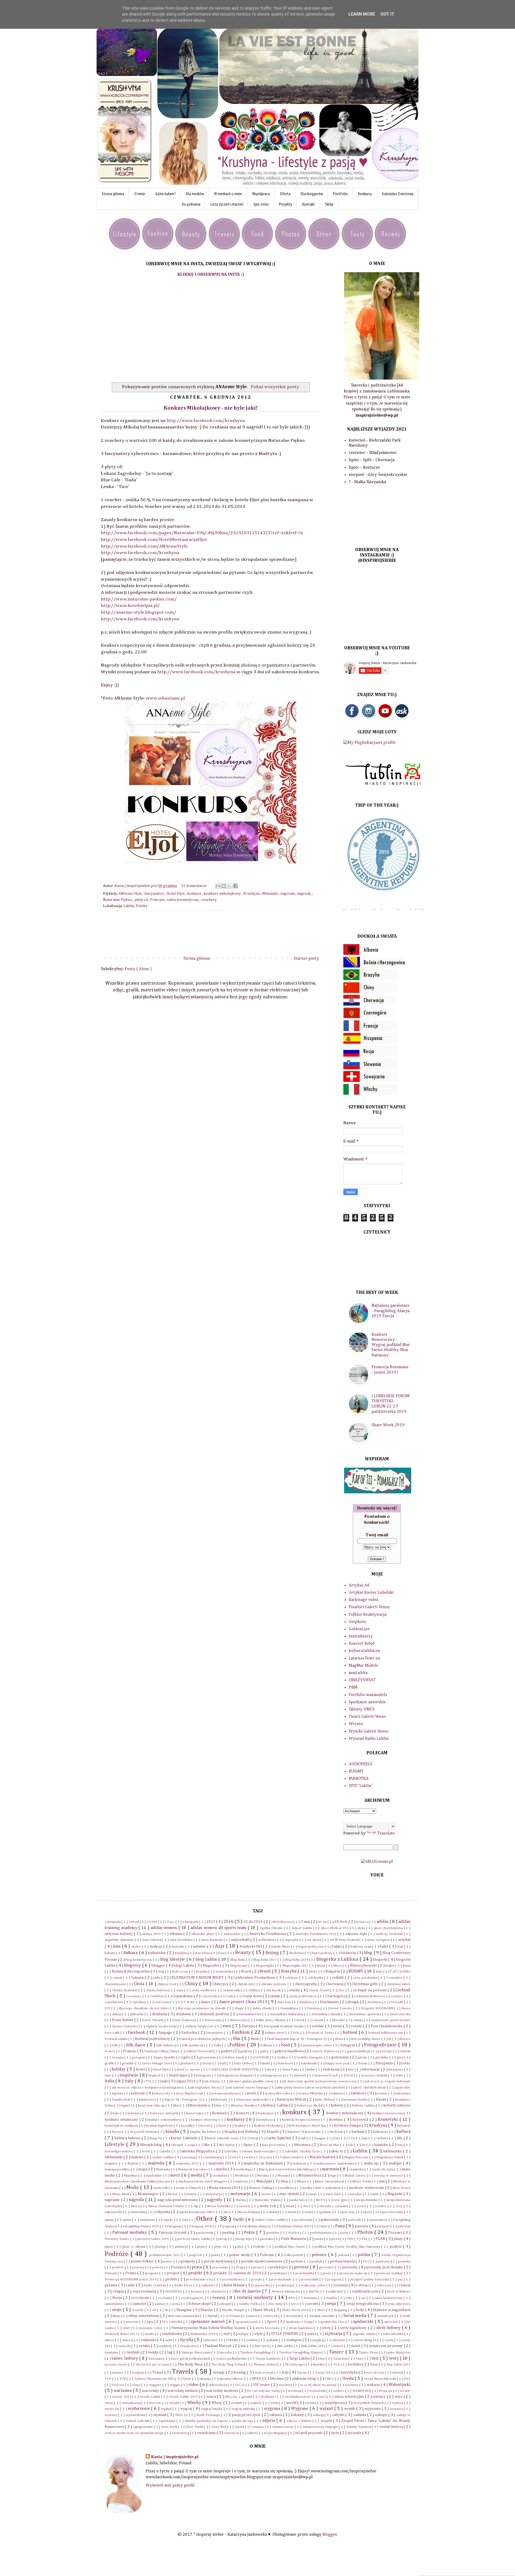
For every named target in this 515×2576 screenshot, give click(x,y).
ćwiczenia (162, 2002)
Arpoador (292, 1940)
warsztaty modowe (222, 2391)
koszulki (187, 2126)
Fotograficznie (381, 2045)
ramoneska (262, 2285)
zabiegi (319, 2415)
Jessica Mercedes (278, 2093)
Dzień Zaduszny (185, 2020)
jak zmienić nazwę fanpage (248, 2088)
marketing (244, 2169)
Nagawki (396, 2194)
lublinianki (114, 2157)
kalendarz (403, 2093)
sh (167, 2310)
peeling (229, 2233)
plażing (161, 2247)
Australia (178, 1947)
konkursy (236, 2120)
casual (118, 1978)
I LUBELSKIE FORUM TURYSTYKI (234, 2070)
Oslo (185, 2220)
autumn (200, 1946)
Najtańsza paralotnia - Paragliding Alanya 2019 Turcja (391, 1311)
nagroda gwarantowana (178, 2200)
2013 (211, 1922)
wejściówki (318, 2391)
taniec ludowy (125, 2359)
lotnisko (382, 2145)
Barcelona (203, 1953)
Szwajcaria (189, 2346)
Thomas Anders (265, 2365)
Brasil (246, 1971)
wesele (405, 2391)
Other (206, 2219)
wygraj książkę (212, 2409)
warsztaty (151, 2391)
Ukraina (277, 2379)
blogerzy (133, 1966)
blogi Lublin (184, 1966)
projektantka (305, 2273)
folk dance (136, 2045)
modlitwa (287, 2188)
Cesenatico (395, 1978)
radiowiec (208, 2285)
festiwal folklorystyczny (386, 2033)
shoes (322, 2310)
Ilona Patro (291, 2070)
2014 (229, 1922)
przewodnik (310, 2280)
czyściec (397, 1996)
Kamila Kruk (122, 2100)
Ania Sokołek (152, 1940)
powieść (118, 2267)
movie (267, 2194)
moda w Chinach (189, 2188)
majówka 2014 (222, 2163)
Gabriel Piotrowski (200, 2051)
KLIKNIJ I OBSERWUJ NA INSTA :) (211, 275)
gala (264, 2051)
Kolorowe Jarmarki (164, 2113)
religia (119, 2291)
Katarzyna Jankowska (253, 2100)
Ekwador (339, 2020)
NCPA (321, 2200)
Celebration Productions (255, 1978)
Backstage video (364, 1600)
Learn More (362, 14)
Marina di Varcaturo (194, 2169)
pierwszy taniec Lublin (194, 2239)
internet (301, 2075)
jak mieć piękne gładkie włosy (252, 2081)
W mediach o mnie (228, 194)
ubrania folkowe (232, 2379)
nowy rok (268, 2206)
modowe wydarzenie (367, 2188)
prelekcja (278, 2267)
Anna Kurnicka (212, 1940)
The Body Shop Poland (229, 2365)
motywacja (214, 2194)
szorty (389, 2340)
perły (345, 2233)
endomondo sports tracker (391, 2020)
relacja (405, 2285)
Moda (133, 2187)
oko (227, 2212)
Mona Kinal (121, 2194)
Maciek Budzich (323, 2157)
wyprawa (373, 2409)
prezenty (350, 2267)
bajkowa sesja (361, 1947)
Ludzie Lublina (163, 2157)
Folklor (238, 2045)
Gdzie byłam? (165, 194)
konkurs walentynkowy (165, 2120)
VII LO (240, 2385)
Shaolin (207, 2310)
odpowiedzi (114, 2212)
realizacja (286, 2285)
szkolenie (339, 2340)
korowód (361, 2120)
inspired (155, 2075)
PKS (365, 2239)
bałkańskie (157, 1953)
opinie (127, 2220)
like (207, 2145)
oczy (400, 2206)
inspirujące (179, 2075)
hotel (141, 2069)
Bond (407, 1966)
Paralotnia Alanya (256, 2226)
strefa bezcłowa (268, 2328)
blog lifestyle (173, 1960)
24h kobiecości (282, 1922)
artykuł (404, 1940)
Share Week (263, 2310)
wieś (323, 2397)
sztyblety (165, 2346)
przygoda (335, 2280)
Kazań (382, 2100)
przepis (257, 2280)
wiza (399, 2397)
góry (400, 2057)
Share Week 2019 (388, 1425)
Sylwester (211, 2340)
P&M (353, 1687)
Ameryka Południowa (268, 1934)
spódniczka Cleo (333, 2322)
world (292, 2403)
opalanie (326, 2212)
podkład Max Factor (290, 2247)
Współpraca (261, 194)
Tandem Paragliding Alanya (300, 2353)
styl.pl (243, 2334)
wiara (212, 2397)
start (127, 2328)
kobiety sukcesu (397, 2105)
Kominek (220, 2113)
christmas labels (399, 1984)
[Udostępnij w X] (230, 886)
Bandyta (181, 1953)
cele (157, 1978)
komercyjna (195, 2113)
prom (327, 2273)
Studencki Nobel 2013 (121, 2334)
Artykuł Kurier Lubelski (371, 1593)
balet (385, 1946)
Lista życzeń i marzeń (227, 204)
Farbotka (190, 2033)
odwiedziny (139, 2212)
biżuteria (349, 1953)
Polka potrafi (294, 2255)
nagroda (288, 894)
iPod (350, 2075)
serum (313, 2304)
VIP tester (262, 2385)
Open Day (348, 2212)
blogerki (380, 1960)
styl (227, 2334)
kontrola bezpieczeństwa (302, 2120)
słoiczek (272, 2316)
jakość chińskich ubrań (370, 2088)
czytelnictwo (114, 2002)
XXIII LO (182, 2415)
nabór (375, 2194)
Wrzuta (356, 1724)
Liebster (383, 2138)
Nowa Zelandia (219, 2206)
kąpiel (126, 2106)
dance (206, 2002)
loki (351, 2145)
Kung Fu (156, 2138)
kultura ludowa (128, 2138)
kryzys (117, 2132)
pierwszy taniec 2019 (153, 2239)
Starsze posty (306, 959)
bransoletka (225, 1972)
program (152, 2273)
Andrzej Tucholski (390, 1934)
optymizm (148, 2220)
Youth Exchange (209, 2415)
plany (399, 2239)
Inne (108, 2075)
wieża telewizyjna (349, 2397)
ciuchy (295, 1990)
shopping (341, 2310)
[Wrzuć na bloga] (224, 886)
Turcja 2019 (324, 2373)
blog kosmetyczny (139, 1960)
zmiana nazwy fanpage (320, 2427)
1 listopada (113, 1922)
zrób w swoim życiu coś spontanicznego (135, 2433)
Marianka (163, 2169)
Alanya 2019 (152, 1934)
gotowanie (341, 2057)
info (351, 2070)
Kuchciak (337, 2132)
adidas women (165, 1928)
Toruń (374, 2365)
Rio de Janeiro (248, 2291)
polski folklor (143, 2261)
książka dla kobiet (203, 2132)
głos (187, 2057)
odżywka (163, 2212)
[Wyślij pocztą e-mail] (218, 886)
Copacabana (183, 1996)
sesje (117, 2310)
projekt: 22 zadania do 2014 (238, 2273)
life (400, 2138)
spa (150, 2322)
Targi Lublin (299, 2359)
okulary (274, 2212)
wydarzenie (140, 2409)
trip (285, 2373)
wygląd (167, 2409)
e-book (299, 2020)
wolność (256, 2403)
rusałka (332, 2298)
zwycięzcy (232, 2433)
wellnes (339, 2391)
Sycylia (187, 2340)
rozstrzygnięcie (193, 2298)
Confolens (157, 1996)
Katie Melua (324, 2100)
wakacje (374, 2385)
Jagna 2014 (186, 2081)
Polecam (158, 900)
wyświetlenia (136, 2415)
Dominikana (290, 2008)
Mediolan (243, 2176)
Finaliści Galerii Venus (369, 1607)
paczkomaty (304, 2220)
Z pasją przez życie (245, 2415)
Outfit (239, 2220)
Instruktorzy (361, 1636)
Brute (314, 1972)
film (237, 2039)
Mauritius (131, 2176)
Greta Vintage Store (158, 2063)
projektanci (279, 2273)
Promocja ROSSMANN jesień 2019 (131, 2280)
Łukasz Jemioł (291, 2157)
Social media (356, 2316)
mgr (334, 2176)
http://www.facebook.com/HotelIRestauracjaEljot (154, 540)
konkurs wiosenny (205, 2120)
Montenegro (149, 2194)
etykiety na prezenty (162, 2026)
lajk (304, 2138)
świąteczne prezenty (386, 2346)
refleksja (363, 2285)
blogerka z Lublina (338, 1959)
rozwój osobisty (256, 2297)
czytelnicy (139, 2002)
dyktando (137, 2014)
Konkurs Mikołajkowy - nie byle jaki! (211, 408)
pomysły (188, 2261)
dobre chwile (263, 2008)
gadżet (227, 2051)
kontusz (336, 2120)
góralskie (382, 2057)
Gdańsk (405, 2051)
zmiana (258, 2427)
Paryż (324, 2226)
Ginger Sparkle (165, 2057)
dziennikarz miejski (327, 2014)
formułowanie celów (317, 2045)
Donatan (314, 2008)
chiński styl (246, 1984)
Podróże (117, 2254)
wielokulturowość (298, 2397)
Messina (264, 2176)
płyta (202, 2247)
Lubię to (337, 2151)
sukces (110, 2340)
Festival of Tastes (321, 2033)
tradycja (138, 2373)
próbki (172, 2279)
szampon (294, 2340)
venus (137, 2385)
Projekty (286, 204)
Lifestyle (115, 2144)
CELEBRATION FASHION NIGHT (197, 1978)
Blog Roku (238, 1960)
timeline (319, 2365)
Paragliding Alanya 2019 (141, 2226)
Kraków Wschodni (268, 2126)
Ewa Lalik (113, 2033)
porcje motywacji (218, 2261)
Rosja (118, 2298)
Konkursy (365, 194)
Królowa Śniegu (348, 2126)
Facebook (137, 2033)
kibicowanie (198, 2105)
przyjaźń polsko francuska (370, 2280)
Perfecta (295, 2233)
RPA (292, 2298)
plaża (109, 2247)
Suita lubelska (393, 2334)
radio (131, 2285)
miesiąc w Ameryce (389, 2176)
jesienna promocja (225, 2093)
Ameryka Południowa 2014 (316, 1934)
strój (327, 2328)
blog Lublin (207, 1960)
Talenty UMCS (362, 1709)
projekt (196, 2273)
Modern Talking (261, 2188)
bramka (202, 1972)
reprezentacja (145, 2291)
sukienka (149, 2340)
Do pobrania (191, 204)
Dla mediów (195, 194)
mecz (176, 2175)
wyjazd (327, 2409)
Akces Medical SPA (335, 1928)
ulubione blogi (305, 2379)
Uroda (348, 2379)
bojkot (390, 1966)
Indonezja (332, 2069)
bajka (337, 1946)
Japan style (402, 2088)
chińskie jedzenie (274, 1984)
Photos (366, 2232)
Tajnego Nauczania (196, 2353)
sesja (332, 2304)
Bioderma (297, 1953)
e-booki (318, 2020)
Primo (131, 2273)
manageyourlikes (118, 2169)
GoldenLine (359, 1629)
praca (197, 2267)
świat (356, 2346)
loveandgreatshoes (119, 2151)
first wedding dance (366, 2039)
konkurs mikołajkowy (223, 894)
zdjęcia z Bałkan (299, 2421)
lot (364, 2145)
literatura (303, 2145)
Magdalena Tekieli (390, 2157)
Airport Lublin (302, 1928)
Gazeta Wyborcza (326, 2051)
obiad (290, 2206)
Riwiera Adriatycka (286, 2292)
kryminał (404, 2126)
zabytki (339, 2415)
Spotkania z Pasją (299, 2322)
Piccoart (396, 2233)
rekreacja (384, 2285)
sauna (160, 2304)
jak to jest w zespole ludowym (388, 2081)
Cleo (342, 1990)
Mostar (173, 2194)
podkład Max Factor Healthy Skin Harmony (348, 2247)
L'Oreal (253, 2138)
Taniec (337, 2352)
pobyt (240, 2247)
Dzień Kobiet (123, 2020)
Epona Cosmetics (125, 2026)
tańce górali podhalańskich (191, 2359)
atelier (137, 1947)
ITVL (149, 2081)
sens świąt (276, 2304)
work (275, 2403)
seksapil (225, 2304)
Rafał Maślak (234, 2285)
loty (401, 2145)
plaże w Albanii (134, 2247)
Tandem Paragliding (256, 2353)
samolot (139, 2304)
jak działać (213, 2081)
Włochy (195, 2403)
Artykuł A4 (359, 1585)
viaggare (156, 2385)
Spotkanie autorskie (367, 1702)
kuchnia (358, 2132)
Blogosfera (212, 1966)
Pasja (341, 2226)
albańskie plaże (204, 1934)
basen (223, 1953)
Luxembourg (213, 2157)
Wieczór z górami (239, 2397)
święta (154, 2352)
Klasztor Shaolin (243, 2106)
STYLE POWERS (285, 2334)
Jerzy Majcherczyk (190, 2093)
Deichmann (330, 2002)
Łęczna (267, 2157)
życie (335, 2433)
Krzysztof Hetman (144, 2132)
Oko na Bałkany (249, 2212)
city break (274, 1990)
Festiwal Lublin (116, 2039)
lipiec (249, 2145)
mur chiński (290, 2194)
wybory (398, 2403)
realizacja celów (313, 2285)
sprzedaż (392, 2322)
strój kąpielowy (354, 2328)
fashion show (275, 2033)
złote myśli (170, 2427)
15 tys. (170, 1922)
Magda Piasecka (357, 2157)
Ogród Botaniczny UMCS (197, 2212)
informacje (371, 2069)
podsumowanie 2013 (165, 2255)
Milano (302, 2182)
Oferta (285, 194)
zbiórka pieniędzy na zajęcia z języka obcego (219, 2421)
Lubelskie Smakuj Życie (303, 2151)
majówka (157, 2163)
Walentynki (399, 2385)
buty (379, 1972)
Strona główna (113, 194)
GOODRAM (261, 2057)
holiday (119, 2069)
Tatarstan (341, 2359)
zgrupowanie (143, 2427)
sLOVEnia (233, 2316)
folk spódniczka (194, 2045)
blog (369, 1953)
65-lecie (341, 1922)
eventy (357, 2026)
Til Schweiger (295, 2365)
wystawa (397, 2409)
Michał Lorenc (356, 2176)
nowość (245, 2206)
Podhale (260, 2247)
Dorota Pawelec (341, 2008)
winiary (380, 2397)
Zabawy (298, 2415)
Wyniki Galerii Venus (369, 1731)
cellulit (339, 1978)
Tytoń (187, 2379)
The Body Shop (191, 2364)
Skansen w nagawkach (392, 2310)
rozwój (220, 2298)
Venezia (118, 2385)
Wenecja (386, 2391)
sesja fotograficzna (363, 2304)
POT (367, 2262)
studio (150, 2334)
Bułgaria (333, 1971)
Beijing (273, 1953)
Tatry (360, 2359)
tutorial (398, 2373)
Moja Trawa (401, 2188)
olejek (292, 2212)
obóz (307, 2206)
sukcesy (128, 2340)
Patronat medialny (130, 2233)
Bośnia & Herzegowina (131, 1971)
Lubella (165, 2151)
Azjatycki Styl (251, 1946)
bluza (338, 1966)
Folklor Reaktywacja (368, 1615)
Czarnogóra (336, 1996)
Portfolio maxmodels (368, 1695)
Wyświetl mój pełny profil (170, 2486)
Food (286, 2045)
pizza (336, 2239)
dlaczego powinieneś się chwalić (202, 2008)
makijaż (396, 2163)
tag (170, 2352)
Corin (230, 1996)
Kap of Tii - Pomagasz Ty (184, 2100)
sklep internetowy (144, 2316)
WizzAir (155, 2403)
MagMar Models (363, 1666)
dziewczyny (239, 2020)
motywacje (241, 2194)
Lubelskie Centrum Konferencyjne (250, 2151)
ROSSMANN (141, 2298)
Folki (218, 2045)
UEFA (257, 2379)
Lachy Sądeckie (279, 2138)
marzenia (331, 2169)
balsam (110, 1953)
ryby (350, 2298)
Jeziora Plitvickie (311, 2093)
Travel (158, 2373)
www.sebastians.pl (165, 698)
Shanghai (184, 2310)
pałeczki (355, 2220)
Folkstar (267, 2045)
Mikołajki (270, 894)
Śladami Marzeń (219, 2346)
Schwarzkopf (200, 2304)
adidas (383, 1922)
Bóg (162, 1972)
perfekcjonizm (321, 2233)
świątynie (112, 2353)
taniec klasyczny (398, 2353)
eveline (318, 2026)
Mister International (330, 2182)
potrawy (384, 2262)
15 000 (152, 1922)
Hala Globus (243, 2063)
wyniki (350, 2409)
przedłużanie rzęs (200, 2280)
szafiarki (272, 2340)
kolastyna (135, 2113)
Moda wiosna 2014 (225, 2188)
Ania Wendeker (182, 1940)
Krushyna (252, 894)
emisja (358, 2020)
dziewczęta (213, 2020)
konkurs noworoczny (388, 2113)
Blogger (330, 2535)
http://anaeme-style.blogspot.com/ (139, 612)
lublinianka (393, 2151)
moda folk (161, 2188)
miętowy (242, 2182)
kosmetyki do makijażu (122, 2126)
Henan (363, 2063)
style (259, 2334)
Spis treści (261, 204)
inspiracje (129, 2075)
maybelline (154, 2176)
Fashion (241, 2032)
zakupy (382, 2415)
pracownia (220, 2267)
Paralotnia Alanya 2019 (294, 2226)
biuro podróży (323, 1953)
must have (334, 2194)
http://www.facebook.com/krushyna (206, 421)
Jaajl (164, 2081)
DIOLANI (397, 2002)
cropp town (252, 1996)
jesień (252, 2093)
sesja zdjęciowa (399, 2304)
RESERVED (174, 2292)
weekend (295, 2391)
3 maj (306, 1922)
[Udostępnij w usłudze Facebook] (236, 886)
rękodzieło (219, 2292)
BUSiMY (356, 1771)
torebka (355, 2364)
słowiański (294, 2316)
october (381, 2206)
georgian (139, 2057)
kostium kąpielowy (160, 2126)
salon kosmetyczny (183, 900)
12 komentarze (194, 886)
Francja (130, 2051)
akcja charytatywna (389, 1928)
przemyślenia (233, 2280)
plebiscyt (182, 2247)
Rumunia (311, 2298)
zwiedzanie (207, 2433)
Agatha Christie (272, 1928)
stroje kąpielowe (302, 2328)
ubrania (205, 2379)
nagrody (304, 894)
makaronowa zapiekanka (335, 2164)
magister (112, 2164)
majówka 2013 (188, 2164)
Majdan (134, 2164)
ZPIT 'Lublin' (361, 1786)
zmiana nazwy (284, 2427)
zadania (360, 2415)
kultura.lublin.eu (364, 1651)
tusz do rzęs (376, 2373)
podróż (396, 2247)
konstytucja (265, 2120)
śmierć (339, 2346)
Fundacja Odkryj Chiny (161, 2051)
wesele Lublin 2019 (184, 2397)
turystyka (350, 2373)
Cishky (254, 1990)
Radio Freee (184, 2285)
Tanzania (156, 2359)
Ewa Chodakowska (387, 2026)
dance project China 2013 (244, 2002)
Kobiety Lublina (364, 2106)
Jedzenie (138, 2093)
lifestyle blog (152, 2145)
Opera (368, 2212)
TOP (337, 2365)
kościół (206, 2126)
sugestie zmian (364, 2334)
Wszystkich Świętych (369, 2403)
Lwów (249, 2157)
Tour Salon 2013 (398, 2365)
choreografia (306, 1984)
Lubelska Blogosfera (198, 2151)
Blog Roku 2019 (297, 1960)
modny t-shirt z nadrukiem (322, 2188)
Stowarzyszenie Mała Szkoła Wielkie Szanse (209, 2328)
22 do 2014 (253, 1922)
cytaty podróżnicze (303, 1996)
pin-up (223, 2239)
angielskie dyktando (120, 1940)
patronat (404, 2226)
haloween (286, 2063)
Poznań (178, 2267)
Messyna (284, 2176)
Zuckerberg (181, 2433)
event (338, 2026)
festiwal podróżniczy (153, 2039)
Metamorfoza (310, 2175)
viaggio (175, 2385)
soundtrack (386, 2316)
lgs (366, 2138)
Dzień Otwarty (153, 2020)
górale (363, 2057)
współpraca (335, 2403)
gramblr (128, 2063)
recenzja (341, 2285)
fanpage (166, 2033)
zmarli (240, 2427)
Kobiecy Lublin (276, 2105)
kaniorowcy (148, 2100)
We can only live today (264, 2391)
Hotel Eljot (176, 894)
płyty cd (142, 900)
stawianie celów (151, 2328)
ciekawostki (232, 1990)
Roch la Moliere (399, 2292)
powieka (404, 2262)
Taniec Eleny (369, 2353)
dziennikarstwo (250, 2014)
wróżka (311, 2403)
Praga (241, 2267)
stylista (312, 2334)
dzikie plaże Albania (271, 2020)
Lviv (233, 2157)
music (313, 2194)
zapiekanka (167, 2421)
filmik (255, 2039)
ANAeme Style (131, 894)
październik (205, 2233)
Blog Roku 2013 (265, 1960)
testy (395, 2359)
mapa (143, 2169)
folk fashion (165, 2045)
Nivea (136, 2206)
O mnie (140, 194)
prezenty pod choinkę (385, 2267)
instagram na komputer (237, 2075)
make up (372, 2163)
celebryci (292, 1978)
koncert (243, 2113)
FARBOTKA (359, 1779)
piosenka (267, 2239)
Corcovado (210, 1996)
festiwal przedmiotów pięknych (202, 2039)
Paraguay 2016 (201, 2226)
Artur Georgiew (379, 1940)
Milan (285, 2182)
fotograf (348, 2045)
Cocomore (134, 1996)
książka (173, 2132)
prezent (302, 2267)
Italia (110, 2081)
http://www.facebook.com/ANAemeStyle (144, 546)
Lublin (361, 2151)
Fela (297, 2033)
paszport (384, 2226)
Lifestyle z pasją (184, 2145)
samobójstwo (115, 2304)
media (197, 2175)
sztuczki (125, 2346)
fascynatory (155, 894)
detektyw (375, 2002)
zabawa (276, 2415)
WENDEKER (362, 2391)
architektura (268, 1940)
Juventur (381, 2093)
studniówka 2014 (203, 2334)
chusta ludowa (157, 1990)
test (376, 2359)
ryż (364, 2298)
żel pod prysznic (309, 2433)
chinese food (167, 1984)
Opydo (169, 2220)
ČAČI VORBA (400, 1972)
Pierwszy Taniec (117, 2239)
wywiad (160, 2415)
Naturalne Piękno (118, 900)
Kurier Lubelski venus (223, 2138)
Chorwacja (335, 1984)
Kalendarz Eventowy (398, 194)
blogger (159, 1966)
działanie (184, 2014)
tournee (118, 2373)
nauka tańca (299, 2200)
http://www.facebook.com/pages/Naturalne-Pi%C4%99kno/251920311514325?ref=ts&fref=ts (202, 533)
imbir (311, 2070)
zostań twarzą (391, 2427)
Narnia (241, 2200)
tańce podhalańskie (233, 2359)
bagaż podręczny (312, 1947)
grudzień (187, 2063)
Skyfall (213, 2316)
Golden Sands (235, 2057)
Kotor (223, 2126)
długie (240, 2008)
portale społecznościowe (262, 2261)
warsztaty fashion (183, 2391)
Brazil (266, 1971)
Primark (111, 2273)
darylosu (306, 2002)
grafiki (110, 2063)
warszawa (123, 2391)
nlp (196, 2206)
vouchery (209, 900)
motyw (192, 2194)
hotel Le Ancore (189, 2070)
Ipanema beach (327, 2075)
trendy (219, 2373)
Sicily (360, 2310)
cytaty (275, 1996)
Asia (117, 1946)
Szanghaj (317, 2340)
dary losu (285, 2002)
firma (340, 2039)
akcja (362, 1928)
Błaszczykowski (364, 1966)
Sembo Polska (250, 2304)
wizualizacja (132, 2403)
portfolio (297, 2262)
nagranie (113, 2200)
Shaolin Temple (233, 2310)
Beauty (244, 1953)
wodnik (237, 2403)
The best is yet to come (153, 2365)
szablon (252, 2340)
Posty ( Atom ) (138, 969)
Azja (220, 1946)
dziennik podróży (215, 2014)
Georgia (118, 2057)
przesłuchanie (282, 2280)
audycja (157, 1946)
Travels (184, 2372)
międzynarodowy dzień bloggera (203, 2182)
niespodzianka (367, 2200)
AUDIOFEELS (360, 1764)
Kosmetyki (388, 2120)
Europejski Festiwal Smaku (284, 2026)
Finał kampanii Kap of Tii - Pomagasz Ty (297, 2039)
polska (365, 2255)
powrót (158, 2267)
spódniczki (364, 2322)
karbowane (220, 2100)
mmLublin (358, 1673)
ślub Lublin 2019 (314, 2346)
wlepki (174, 2403)
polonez (320, 2255)
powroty (139, 2267)
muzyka (356, 2194)
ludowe (138, 2157)
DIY (108, 2008)
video (194, 2385)
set (155, 2310)
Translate (386, 1833)
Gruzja (207, 2063)
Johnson (337, 2093)
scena (176, 2304)
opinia (110, 2220)
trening (240, 2373)
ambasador (232, 1934)
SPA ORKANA (172, 2322)
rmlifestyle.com (366, 2291)
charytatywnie (116, 1984)
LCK (352, 2138)
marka (222, 2169)
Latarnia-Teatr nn (365, 1658)
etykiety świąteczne (200, 2026)
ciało (180, 1990)
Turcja (302, 2373)
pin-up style (244, 2239)
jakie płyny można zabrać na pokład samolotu (311, 2088)
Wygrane (300, 2409)
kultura (403, 2132)
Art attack (315, 1940)
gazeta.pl (385, 2051)
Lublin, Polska (135, 906)
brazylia (289, 1971)
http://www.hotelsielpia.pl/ (130, 606)
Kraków (241, 2126)
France (110, 2051)
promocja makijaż (390, 2273)
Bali (401, 1947)
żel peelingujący (276, 2433)
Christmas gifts (365, 1984)
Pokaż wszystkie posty (275, 387)
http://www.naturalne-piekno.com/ (139, 599)
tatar (322, 2359)
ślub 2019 (262, 2346)
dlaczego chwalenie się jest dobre (144, 2008)
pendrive (273, 2233)
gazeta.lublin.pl (359, 2051)
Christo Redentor (125, 1990)
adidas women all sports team (219, 1928)
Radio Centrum (155, 2285)
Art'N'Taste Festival (345, 1940)
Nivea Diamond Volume (167, 2206)
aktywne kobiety (119, 1934)
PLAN (381, 2239)
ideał (271, 2070)
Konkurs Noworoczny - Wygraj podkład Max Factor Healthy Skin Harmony (391, 1345)
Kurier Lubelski (185, 2138)
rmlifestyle (336, 2292)
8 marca (363, 1922)
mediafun (220, 2176)
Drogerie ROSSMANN (377, 2008)
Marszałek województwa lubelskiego (287, 2169)
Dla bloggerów (312, 194)
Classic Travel (319, 1990)
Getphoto (357, 1622)
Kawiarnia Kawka (355, 2100)
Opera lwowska (392, 2212)
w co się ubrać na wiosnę (319, 2385)
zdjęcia (269, 2421)
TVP (108, 2379)
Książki (273, 2132)
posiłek (317, 2262)
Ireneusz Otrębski (375, 2075)
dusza (406, 2008)
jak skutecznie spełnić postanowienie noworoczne (320, 2081)
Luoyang (189, 2157)
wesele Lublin (150, 2397)
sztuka (145, 2346)
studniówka (172, 2334)
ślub (244, 2346)
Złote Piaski (195, 2427)
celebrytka (316, 1978)
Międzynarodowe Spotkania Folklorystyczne (138, 2182)
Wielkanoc (269, 2397)
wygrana (273, 2409)
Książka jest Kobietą (242, 2132)
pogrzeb (196, 2255)
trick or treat (265, 2373)
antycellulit (241, 1940)
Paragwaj (227, 2226)
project (174, 2273)
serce (295, 2304)
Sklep (329, 204)
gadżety (247, 2051)
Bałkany (131, 1953)
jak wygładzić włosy (205, 2088)
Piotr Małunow (294, 2239)
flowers (405, 2039)
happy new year (338, 2063)
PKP (351, 2239)
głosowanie (208, 2057)
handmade (310, 2063)
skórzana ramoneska (184, 2316)
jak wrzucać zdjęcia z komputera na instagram (147, 2088)
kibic (176, 2106)
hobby (406, 2063)
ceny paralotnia (366, 1978)
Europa (249, 2026)
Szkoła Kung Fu (365, 2340)
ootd (308, 2212)
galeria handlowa (290, 2051)
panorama (378, 2220)
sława (253, 2316)
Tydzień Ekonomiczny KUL (155, 2379)
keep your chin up (152, 2106)
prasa (258, 2267)
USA (407, 2379)
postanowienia (343, 2261)
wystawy (111, 2415)
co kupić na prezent (370, 1990)
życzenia (355, 2433)
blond (321, 1966)
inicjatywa (396, 2070)
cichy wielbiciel (203, 1990)
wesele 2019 (122, 2397)
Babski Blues (281, 1947)
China (140, 1984)
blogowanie (239, 1966)
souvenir (132, 2322)
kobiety (337, 2105)
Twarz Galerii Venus (367, 1717)
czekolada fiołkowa (369, 1996)
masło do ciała (383, 2169)
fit (390, 2039)
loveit (146, 2151)
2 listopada (191, 1922)
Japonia (118, 2093)
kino (220, 2106)
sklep (117, 2316)
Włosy (217, 2403)
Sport (272, 2322)
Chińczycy (221, 1984)
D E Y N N (185, 2002)
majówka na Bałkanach (264, 2163)
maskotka (357, 2169)
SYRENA (233, 2340)
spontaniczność (248, 2322)
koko (116, 2113)
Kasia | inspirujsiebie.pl (135, 886)
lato (338, 2138)
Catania (138, 1978)
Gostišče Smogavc (310, 2057)
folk (115, 2045)
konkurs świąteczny (122, 2120)
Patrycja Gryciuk (173, 2233)
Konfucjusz (266, 2113)
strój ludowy (389, 2328)
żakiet (252, 2433)
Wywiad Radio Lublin (369, 1739)
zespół (327, 2421)
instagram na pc (275, 2075)
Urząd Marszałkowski (381, 2379)
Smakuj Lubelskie (323, 2316)
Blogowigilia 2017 (296, 1966)
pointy (216, 2255)
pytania (111, 2285)
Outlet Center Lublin (271, 2220)
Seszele (139, 2310)
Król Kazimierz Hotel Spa (308, 2126)
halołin (265, 2063)
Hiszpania (385, 2063)
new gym (341, 2200)
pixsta (319, 2239)
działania (160, 2014)
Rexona (197, 2292)
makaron (300, 2164)
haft (223, 2063)
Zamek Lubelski (138, 2421)
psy (401, 2280)
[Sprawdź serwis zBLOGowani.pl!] (377, 1862)
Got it (387, 14)
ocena (362, 2206)
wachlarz (352, 2385)
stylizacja (334, 2334)
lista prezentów (274, 2145)
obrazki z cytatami (334, 2206)
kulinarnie (381, 2132)
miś (382, 2181)
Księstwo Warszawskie (305, 2132)
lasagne (321, 2138)
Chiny (192, 1984)
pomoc (168, 2262)
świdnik (133, 2352)
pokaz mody (240, 2255)
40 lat (323, 1922)
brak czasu (180, 1972)
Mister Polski (362, 2182)
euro (228, 2026)
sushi (169, 2340)
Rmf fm (314, 2292)
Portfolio (341, 194)
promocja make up (354, 2273)
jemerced (161, 2093)
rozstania (165, 2298)
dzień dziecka (400, 2014)
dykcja (117, 2014)
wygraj (187, 2409)
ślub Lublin (285, 2346)
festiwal (351, 2033)
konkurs (195, 894)
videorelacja (218, 2385)
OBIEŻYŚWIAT (362, 1680)
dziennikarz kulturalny (287, 2014)
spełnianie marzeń (208, 2322)
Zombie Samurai (359, 2427)
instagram (204, 2075)
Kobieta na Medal (310, 2106)
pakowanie (330, 2220)
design (353, 2002)
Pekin (250, 2233)
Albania (176, 1934)
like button (228, 2145)
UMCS (330, 2379)
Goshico (283, 2057)
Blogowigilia (265, 1966)
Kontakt (309, 204)
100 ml (134, 1922)
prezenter (327, 2267)
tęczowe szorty (116, 2365)
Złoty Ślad (219, 2427)
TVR (123, 2379)
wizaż (109, 2403)
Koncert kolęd (362, 1644)
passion (362, 2226)
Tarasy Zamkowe (268, 2359)
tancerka (226, 2353)
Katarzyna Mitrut (292, 2100)
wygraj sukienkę (244, 2409)
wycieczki (112, 2409)
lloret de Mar (330, 2145)
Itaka (400, 2075)
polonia (344, 2255)
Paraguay (174, 2226)
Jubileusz (359, 2093)
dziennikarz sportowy (366, 2014)
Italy (130, 2081)
